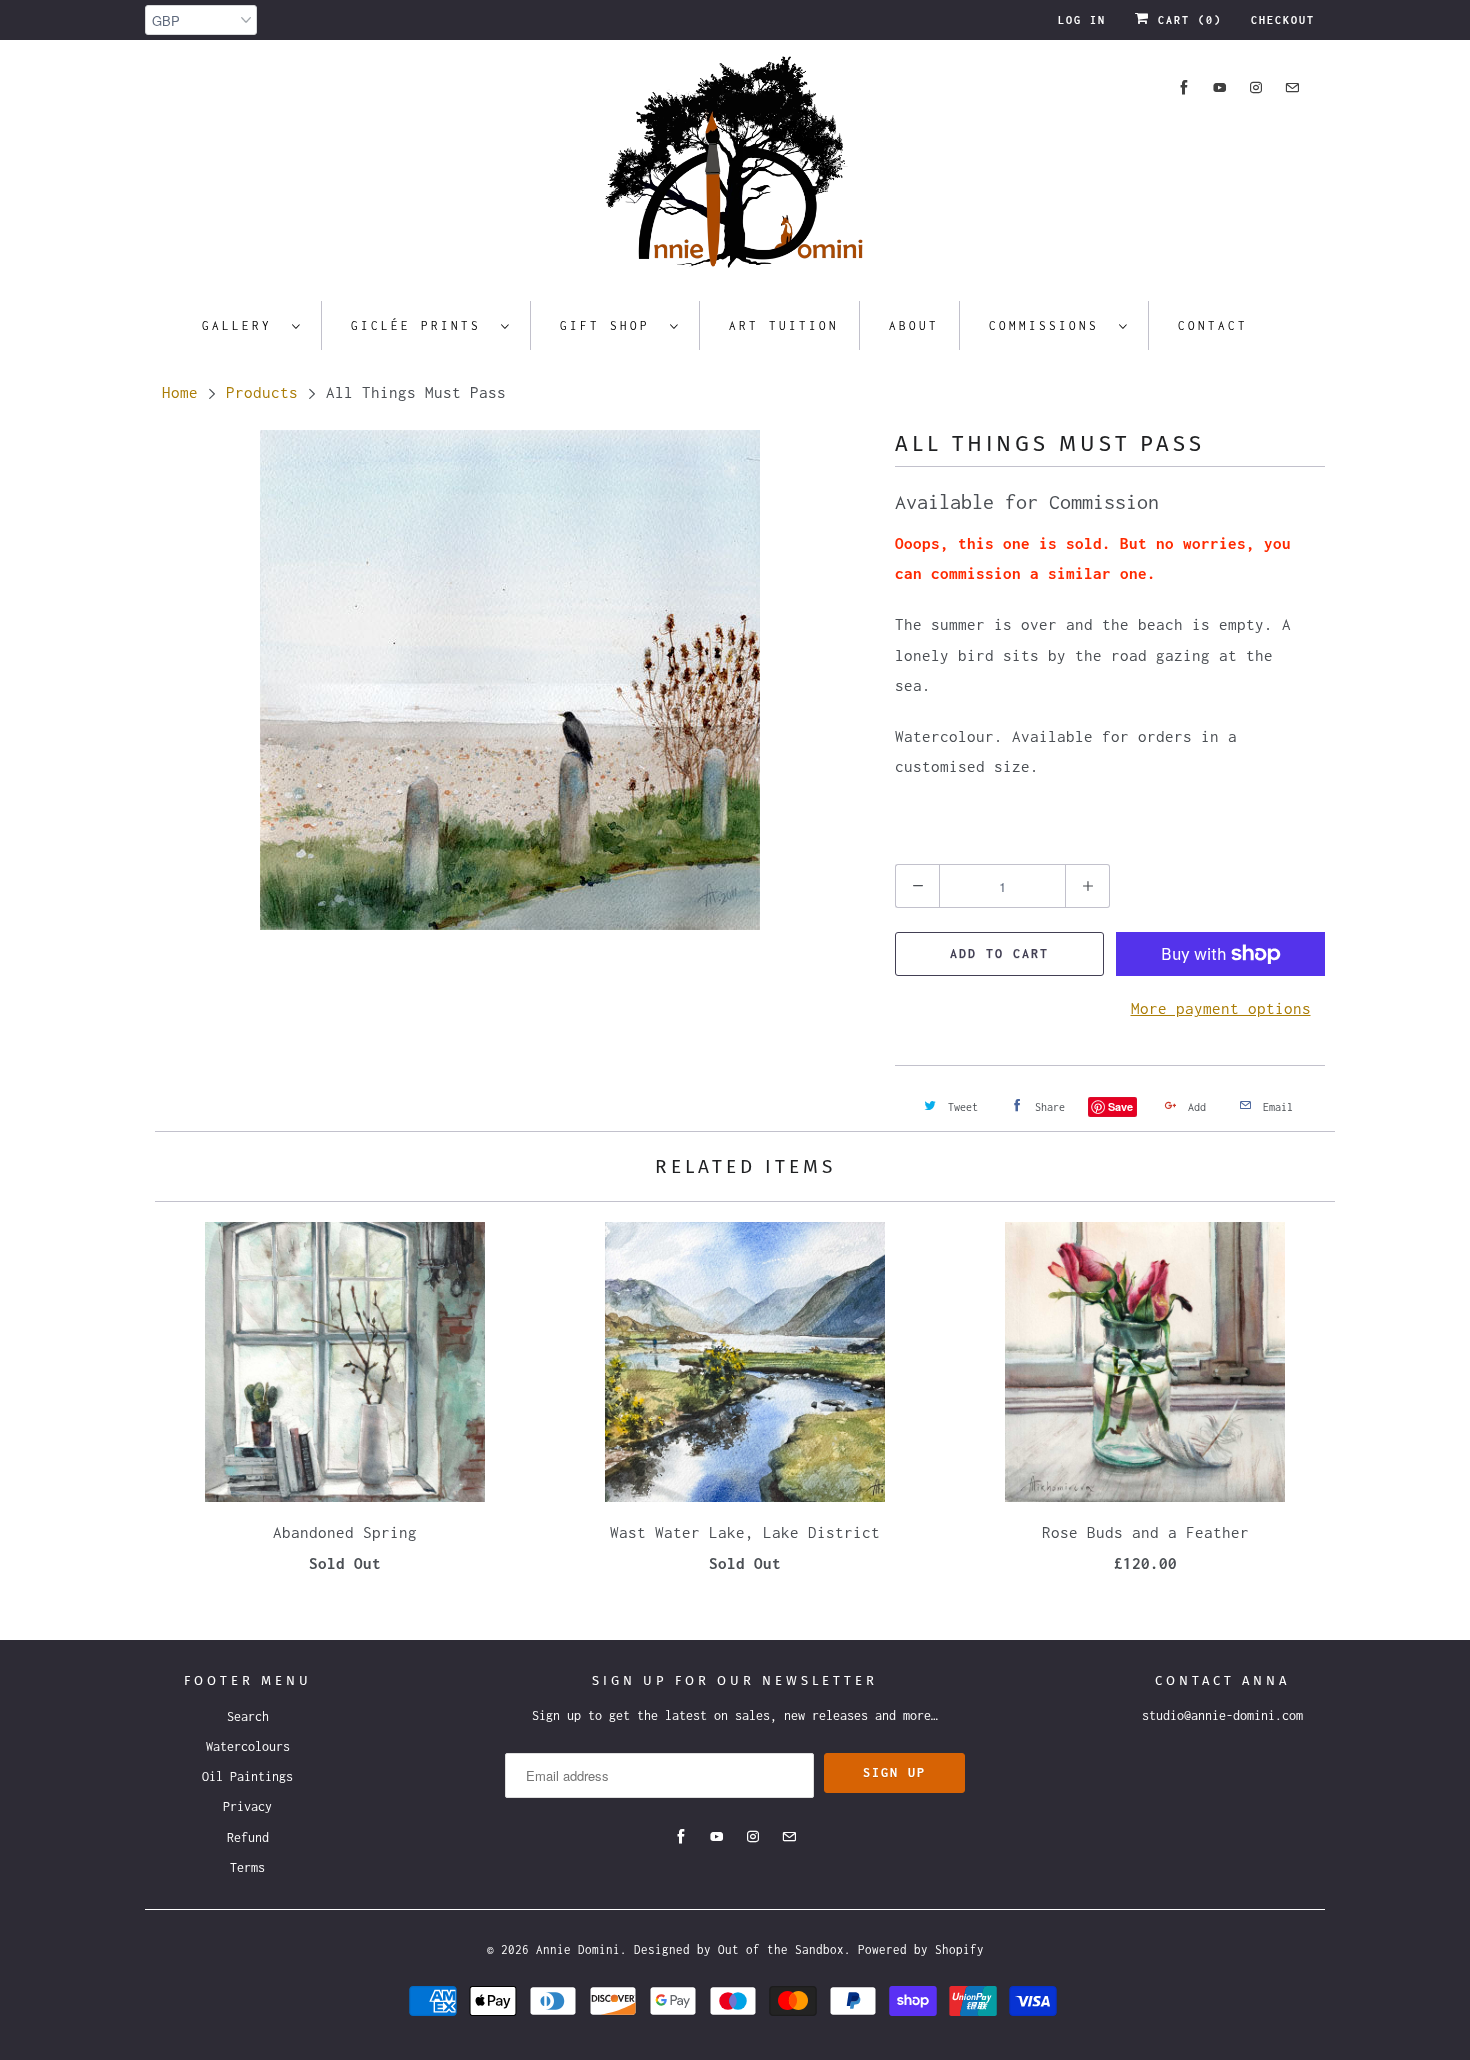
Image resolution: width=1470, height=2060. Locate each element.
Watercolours (248, 1746)
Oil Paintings (247, 1776)
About (914, 325)
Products (262, 392)
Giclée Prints (421, 325)
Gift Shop (610, 325)
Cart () (1186, 20)
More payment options (1221, 1008)
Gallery (242, 325)
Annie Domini (578, 1949)
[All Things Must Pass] (510, 680)
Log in (1082, 20)
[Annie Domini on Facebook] (1184, 87)
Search (248, 1716)
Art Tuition (784, 325)
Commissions (1049, 325)
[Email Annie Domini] (1292, 87)
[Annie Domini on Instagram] (1256, 87)
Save (1120, 1106)
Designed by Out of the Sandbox (739, 1949)
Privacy (247, 1806)
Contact (1213, 325)
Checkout (1283, 20)
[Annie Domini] (735, 168)
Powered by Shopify (921, 1949)
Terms (247, 1867)
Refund (248, 1837)
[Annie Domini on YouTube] (1220, 87)
